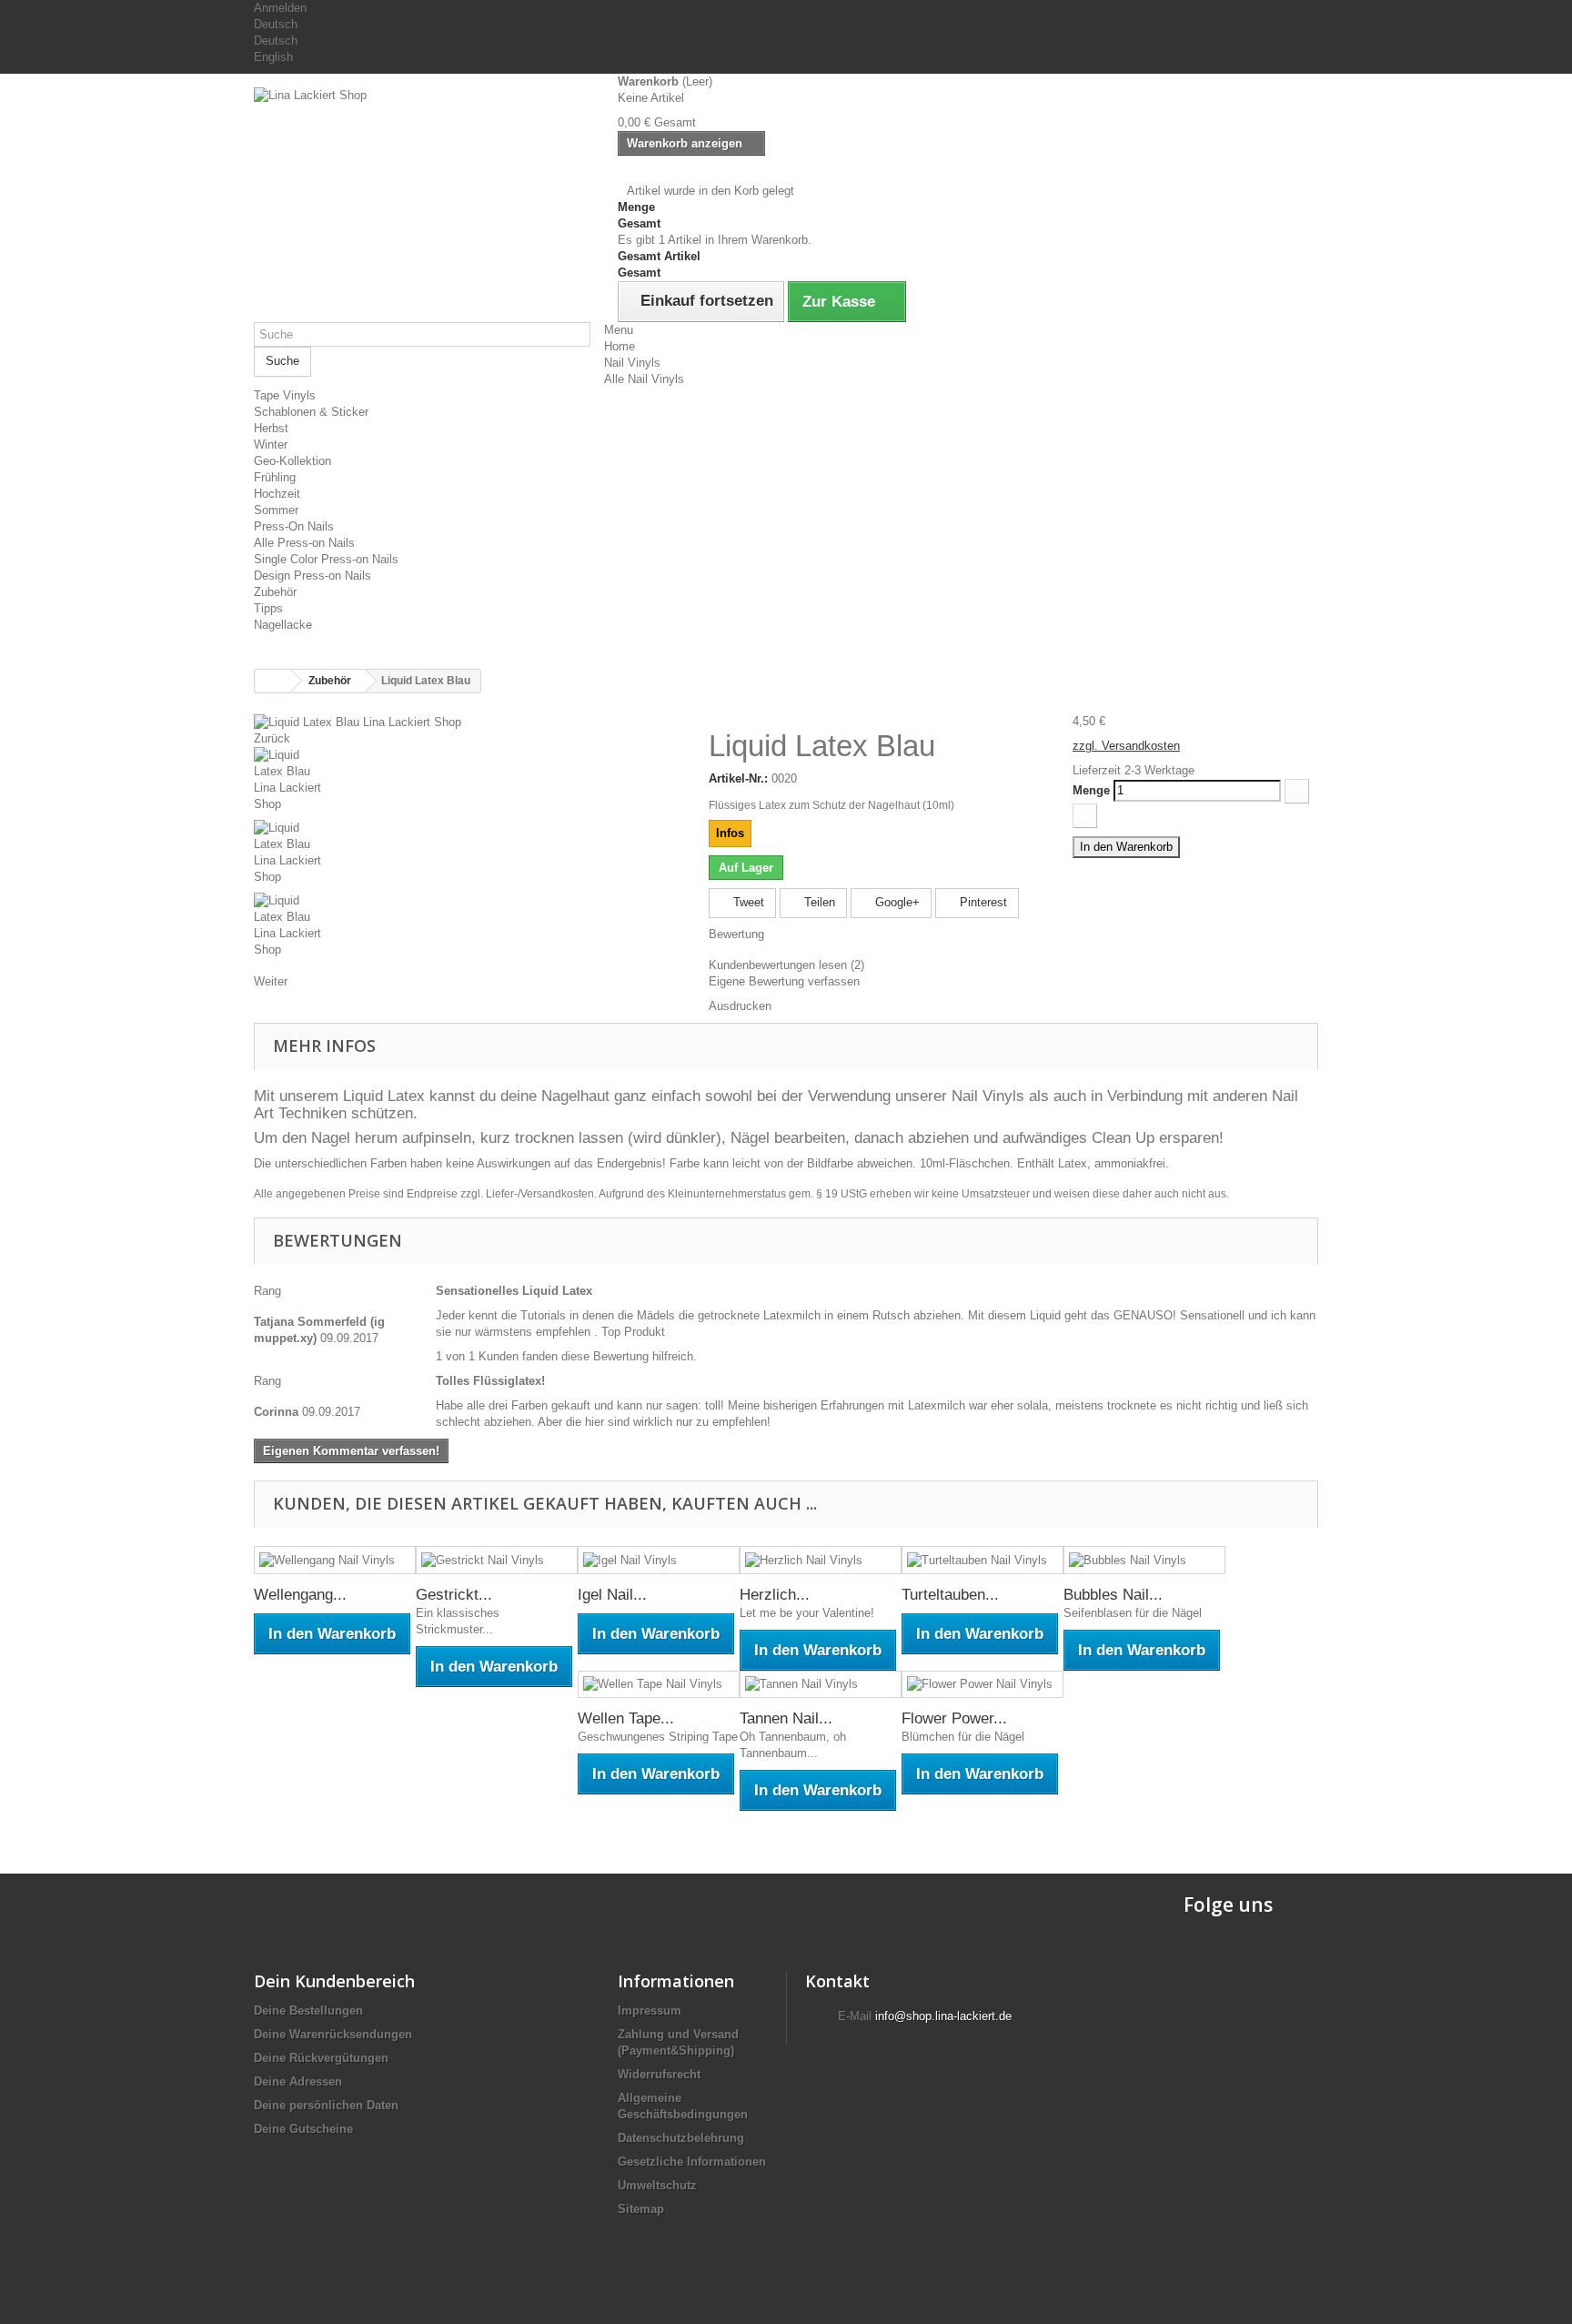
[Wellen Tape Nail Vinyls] (659, 1685)
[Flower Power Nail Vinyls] (982, 1685)
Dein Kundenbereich (334, 1981)
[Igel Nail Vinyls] (659, 1560)
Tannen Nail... (786, 1718)
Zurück (272, 738)
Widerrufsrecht (659, 2074)
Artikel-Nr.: (738, 778)
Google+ (896, 902)
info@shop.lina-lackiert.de (943, 2016)
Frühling (275, 477)
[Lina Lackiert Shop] (422, 186)
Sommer (276, 510)
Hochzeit (277, 494)
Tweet (747, 902)
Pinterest (982, 902)
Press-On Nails (294, 526)
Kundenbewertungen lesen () (786, 965)
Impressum (650, 2011)
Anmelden (280, 8)
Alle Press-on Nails (304, 543)
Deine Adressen (298, 2081)
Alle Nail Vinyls (644, 379)
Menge (1091, 790)
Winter (271, 445)
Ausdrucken (740, 1006)
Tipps (268, 608)
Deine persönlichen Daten (326, 2105)
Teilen (818, 902)
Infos (730, 833)
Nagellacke (283, 625)
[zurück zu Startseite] (273, 681)
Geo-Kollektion (292, 461)
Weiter (271, 981)
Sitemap (641, 2209)
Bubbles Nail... (1113, 1595)
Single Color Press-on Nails (326, 559)
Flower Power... (954, 1718)
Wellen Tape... (626, 1718)
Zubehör (275, 592)
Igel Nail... (612, 1595)
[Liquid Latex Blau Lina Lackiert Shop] (358, 721)
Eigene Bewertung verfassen (784, 981)
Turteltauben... (950, 1595)
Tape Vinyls (285, 395)
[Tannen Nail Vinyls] (821, 1685)
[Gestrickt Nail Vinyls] (497, 1560)
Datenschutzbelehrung (681, 2138)
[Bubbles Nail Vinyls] (1144, 1560)
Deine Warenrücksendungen (333, 2034)
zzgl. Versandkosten (1126, 746)
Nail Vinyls (632, 363)
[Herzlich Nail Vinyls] (821, 1560)
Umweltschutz (657, 2185)
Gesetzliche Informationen (692, 2162)
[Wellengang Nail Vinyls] (335, 1560)
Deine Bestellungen (308, 2011)
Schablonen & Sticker (311, 412)
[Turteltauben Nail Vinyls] (982, 1560)
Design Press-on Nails (312, 576)
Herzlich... (775, 1595)
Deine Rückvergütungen (321, 2058)
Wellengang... (300, 1595)
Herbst (271, 428)
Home (620, 346)
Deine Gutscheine (303, 2129)
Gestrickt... (454, 1595)
